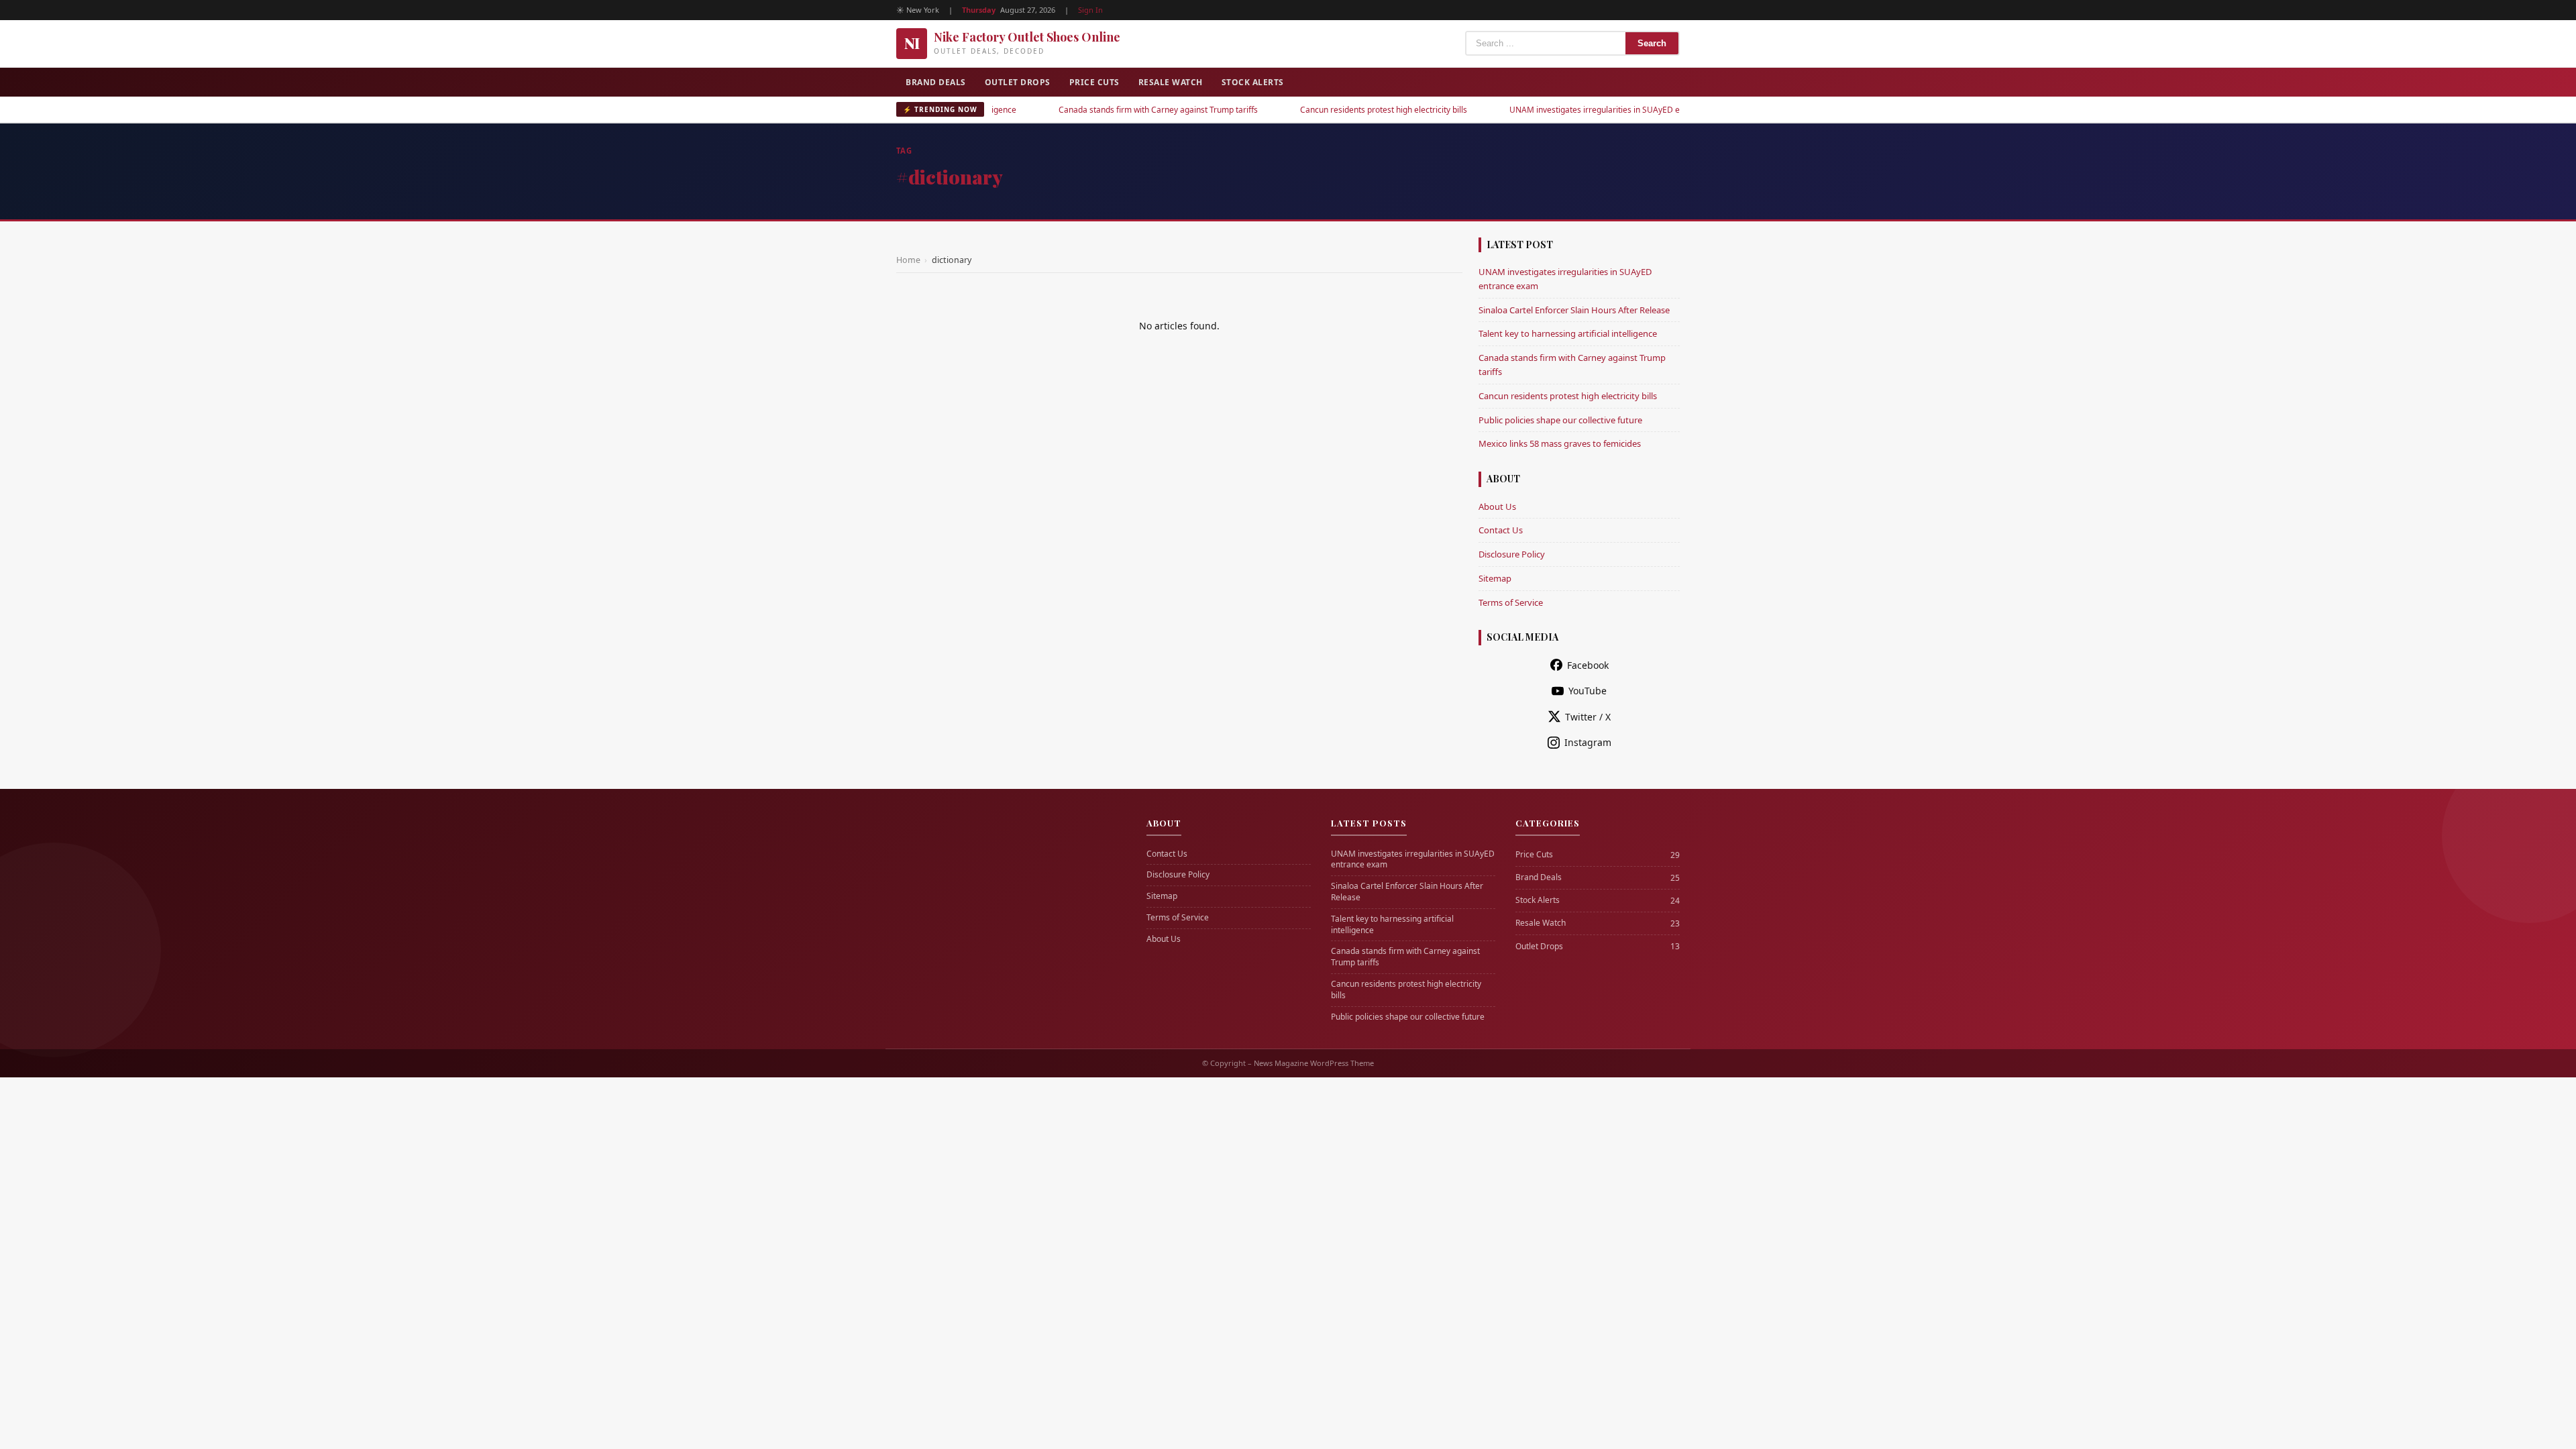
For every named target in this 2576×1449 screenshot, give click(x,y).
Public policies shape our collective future (1560, 420)
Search (1652, 43)
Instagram (1588, 742)
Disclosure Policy (1512, 554)
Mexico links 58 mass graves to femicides (1560, 443)
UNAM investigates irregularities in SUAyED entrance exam (1554, 110)
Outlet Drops (1018, 82)
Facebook (1588, 665)
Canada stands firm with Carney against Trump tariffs (1092, 110)
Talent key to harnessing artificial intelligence (1568, 333)
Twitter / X (1588, 717)
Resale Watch (1171, 82)
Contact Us (1501, 530)
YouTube (1588, 691)
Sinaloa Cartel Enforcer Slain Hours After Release (1574, 310)
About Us (1497, 506)
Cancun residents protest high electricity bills (1317, 110)
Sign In (1090, 10)
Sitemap (1495, 578)
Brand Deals (936, 82)
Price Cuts (1094, 82)
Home (908, 260)
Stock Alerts (1253, 82)
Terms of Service (1511, 602)
